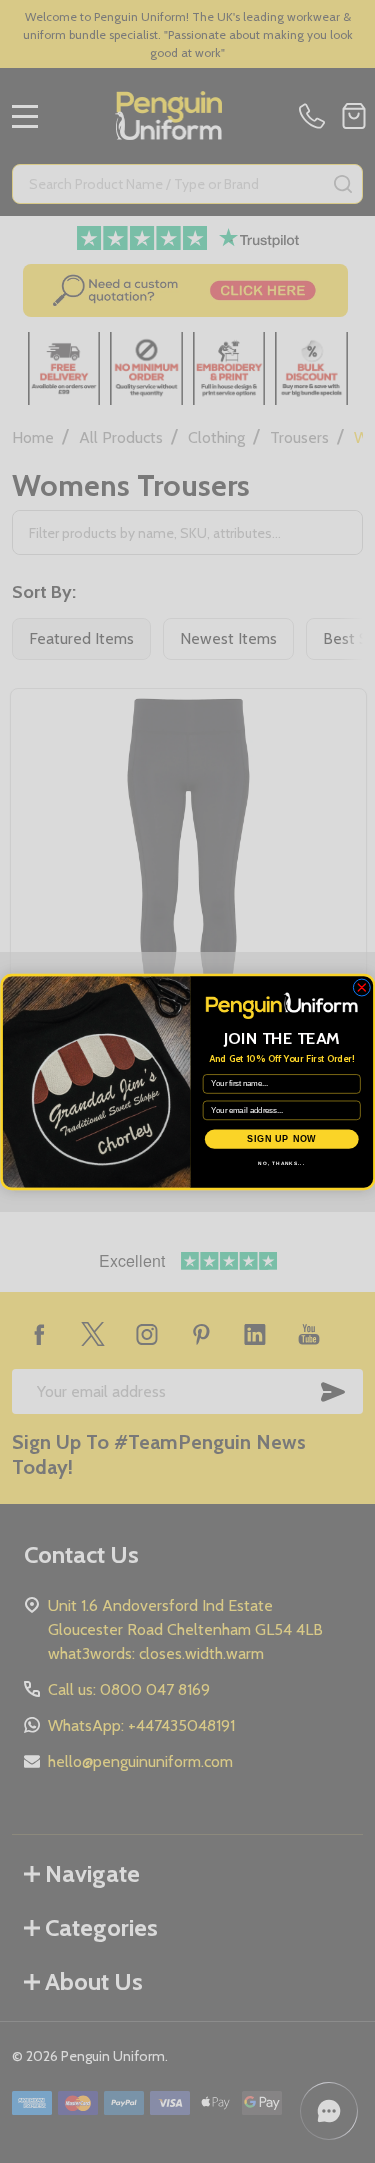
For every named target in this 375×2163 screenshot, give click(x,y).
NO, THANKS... (281, 1162)
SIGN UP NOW (281, 1139)
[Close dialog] (361, 987)
